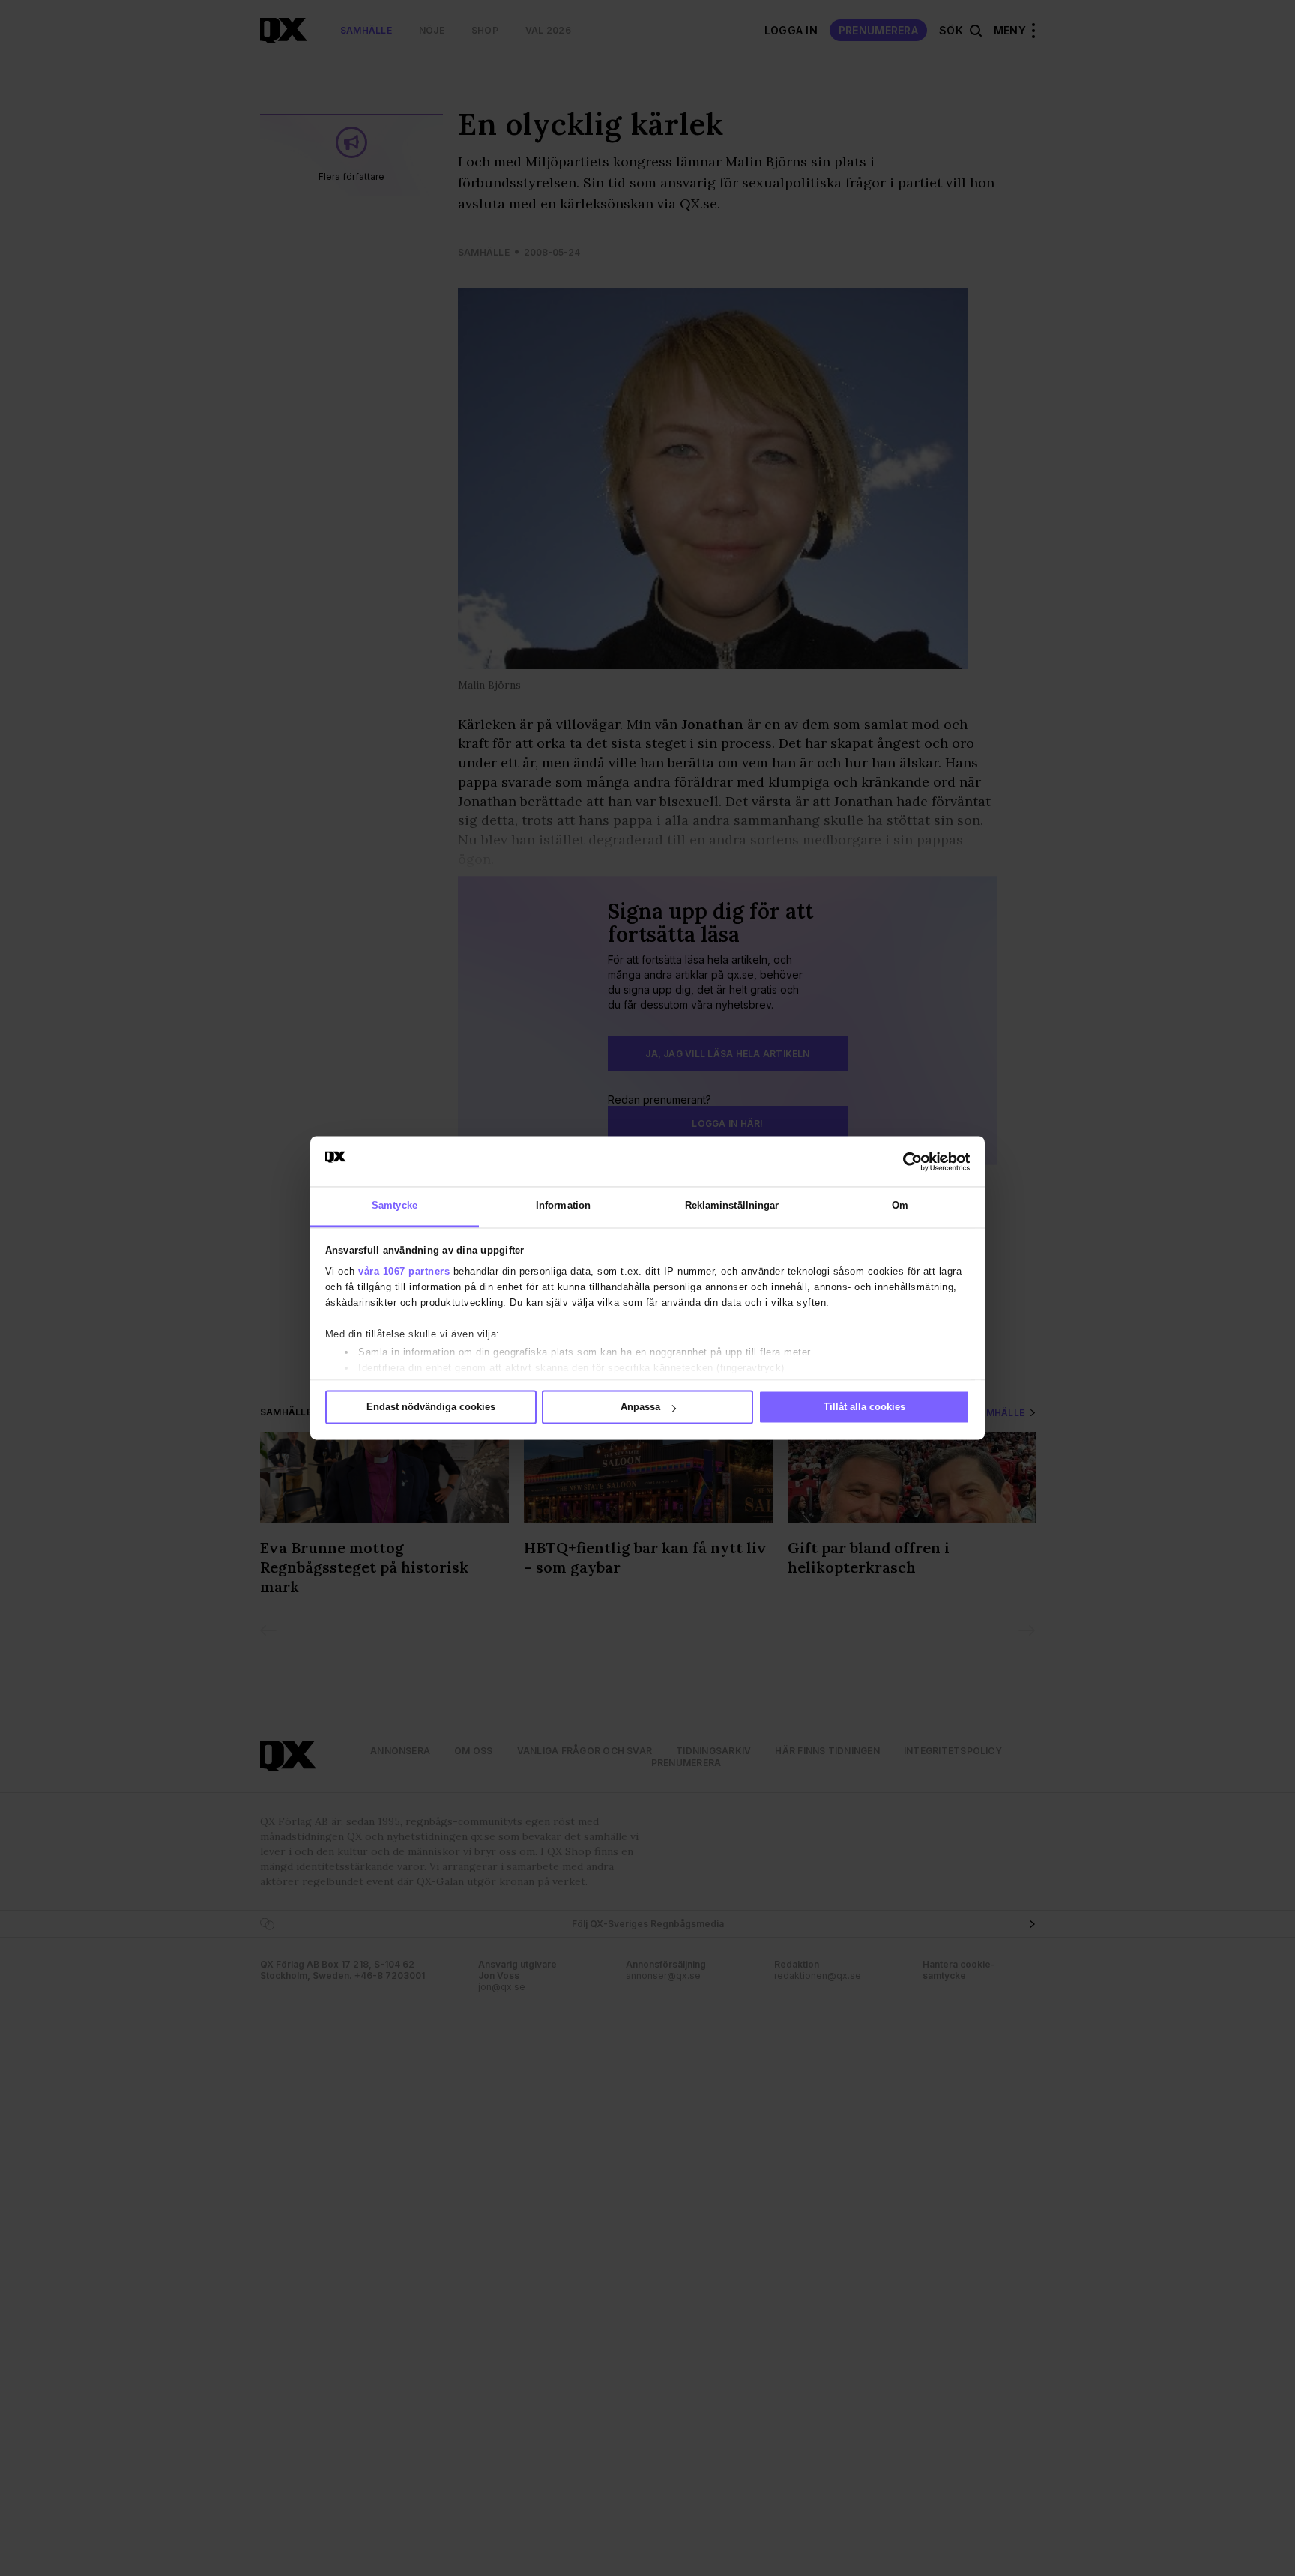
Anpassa (640, 1408)
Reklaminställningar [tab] (732, 1206)
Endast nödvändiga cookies (431, 1408)
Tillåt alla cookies (864, 1408)
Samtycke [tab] (395, 1206)
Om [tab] (900, 1206)
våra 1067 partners (404, 1271)
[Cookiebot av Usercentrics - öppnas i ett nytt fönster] (904, 1161)
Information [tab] (563, 1206)
